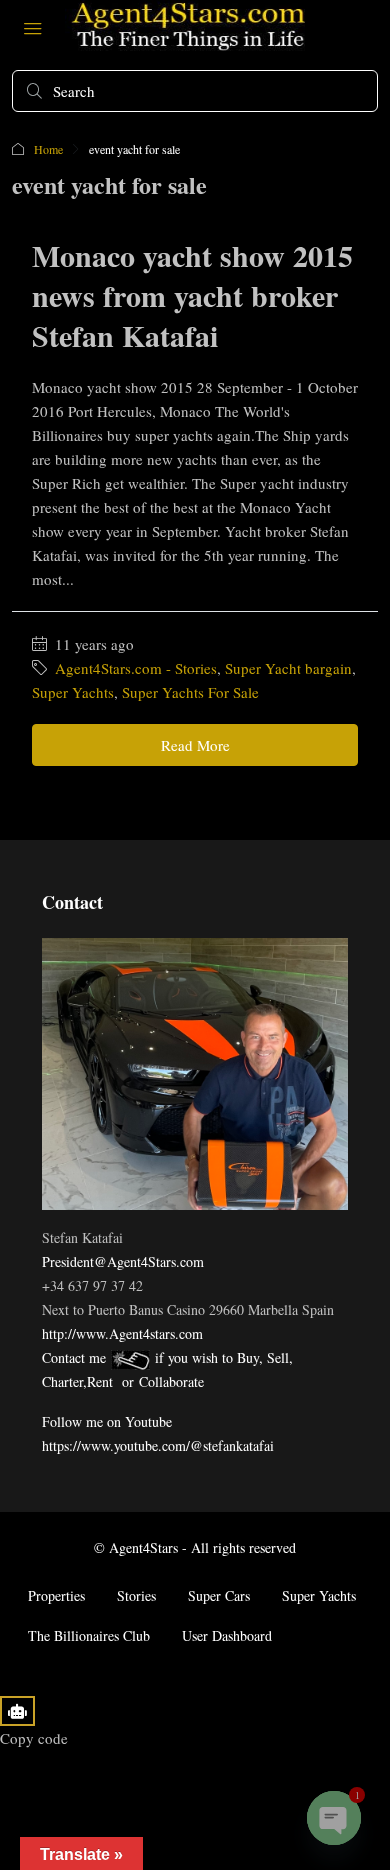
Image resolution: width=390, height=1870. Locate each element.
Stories (136, 1595)
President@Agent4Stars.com (123, 1261)
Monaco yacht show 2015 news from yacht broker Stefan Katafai (192, 295)
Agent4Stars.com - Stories (136, 668)
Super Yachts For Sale (190, 692)
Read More (195, 745)
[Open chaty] (334, 1818)
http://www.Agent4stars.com (122, 1333)
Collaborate (171, 1381)
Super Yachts (73, 692)
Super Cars (219, 1595)
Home (48, 149)
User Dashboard (227, 1635)
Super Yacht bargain (288, 668)
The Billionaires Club (89, 1635)
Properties (56, 1595)
